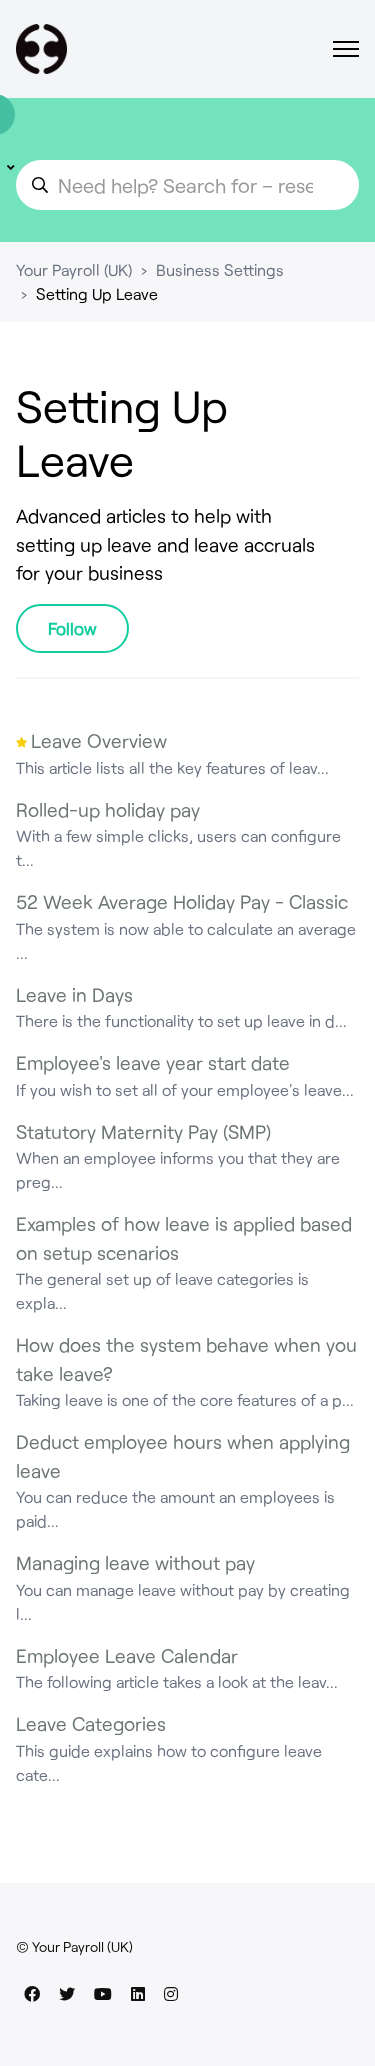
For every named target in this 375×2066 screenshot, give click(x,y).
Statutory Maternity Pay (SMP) (143, 1131)
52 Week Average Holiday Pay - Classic (182, 901)
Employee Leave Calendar (127, 1655)
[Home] (41, 49)
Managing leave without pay (135, 1562)
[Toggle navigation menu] (346, 49)
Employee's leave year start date (153, 1062)
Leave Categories (91, 1723)
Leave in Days (74, 994)
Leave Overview (99, 740)
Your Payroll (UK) (74, 269)
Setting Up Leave (97, 293)
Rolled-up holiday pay (108, 809)
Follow (72, 628)
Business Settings (220, 269)
